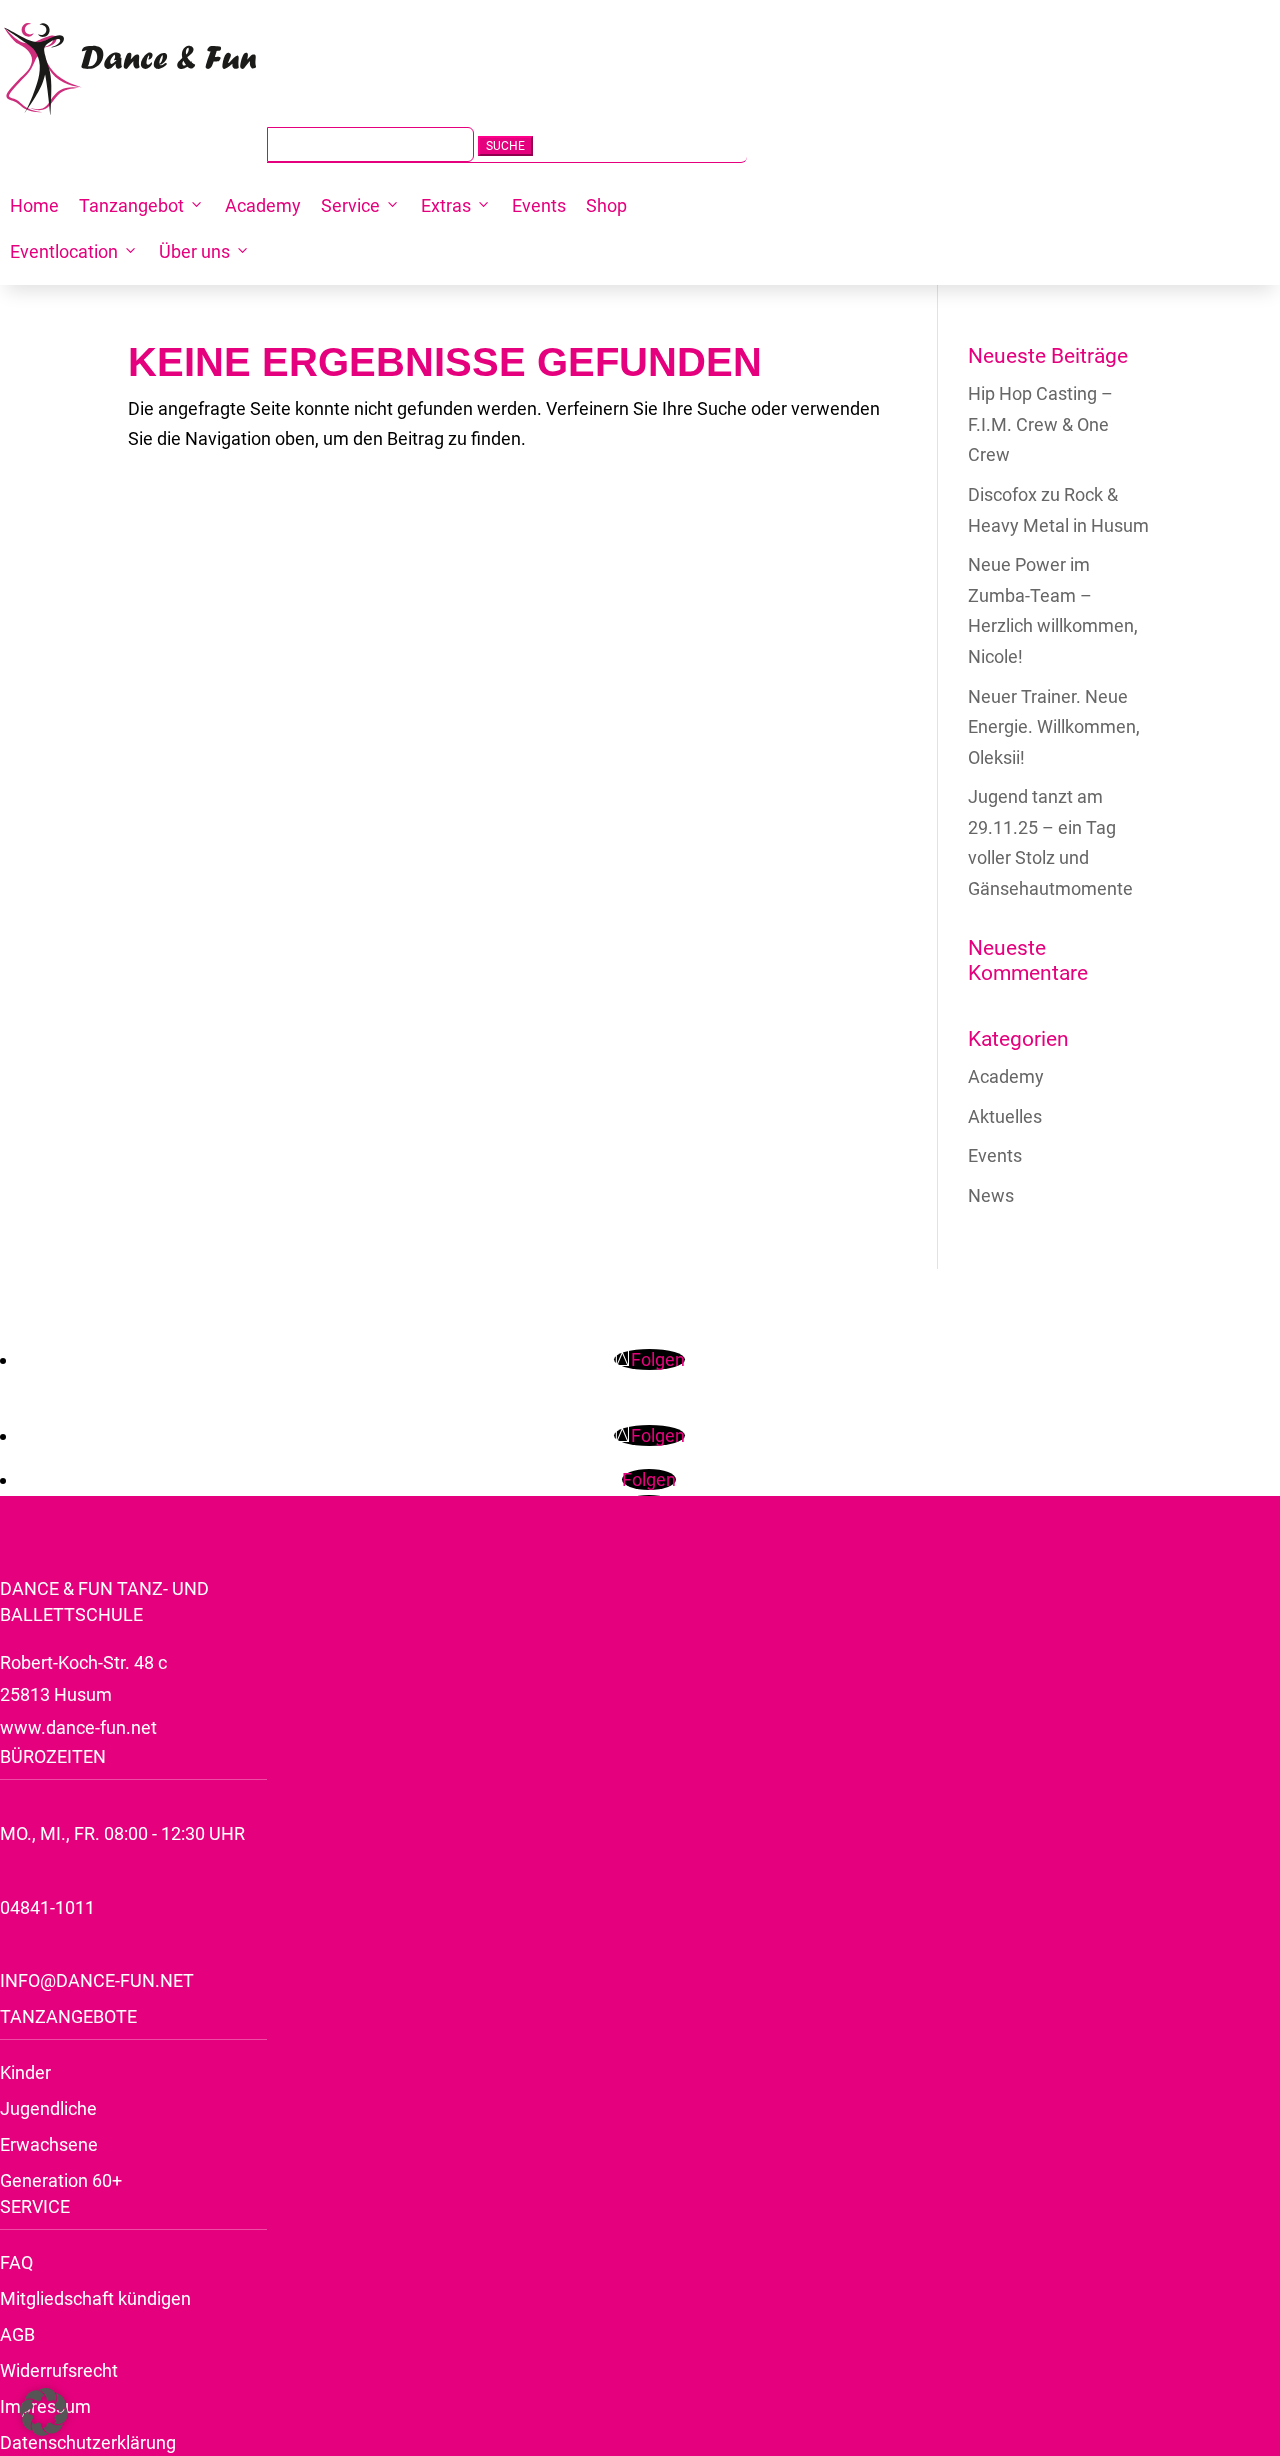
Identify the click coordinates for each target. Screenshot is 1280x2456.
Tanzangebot (131, 205)
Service (350, 205)
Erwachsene (49, 2144)
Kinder (25, 2072)
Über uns (194, 251)
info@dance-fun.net (97, 1980)
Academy (263, 205)
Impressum (45, 2406)
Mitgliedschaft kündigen (95, 2298)
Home (34, 205)
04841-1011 (47, 1907)
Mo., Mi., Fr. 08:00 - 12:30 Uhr (122, 1833)
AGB (17, 2334)
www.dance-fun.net (78, 1727)
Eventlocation (64, 251)
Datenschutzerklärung (88, 2442)
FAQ (16, 2262)
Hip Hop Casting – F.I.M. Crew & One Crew (1040, 424)
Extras (446, 205)
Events (539, 205)
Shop (606, 205)
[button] (44, 2412)
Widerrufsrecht (59, 2370)
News (991, 1195)
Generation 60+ (61, 2180)
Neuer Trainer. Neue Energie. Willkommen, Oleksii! (1054, 727)
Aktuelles (1005, 1116)
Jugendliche (48, 2108)
